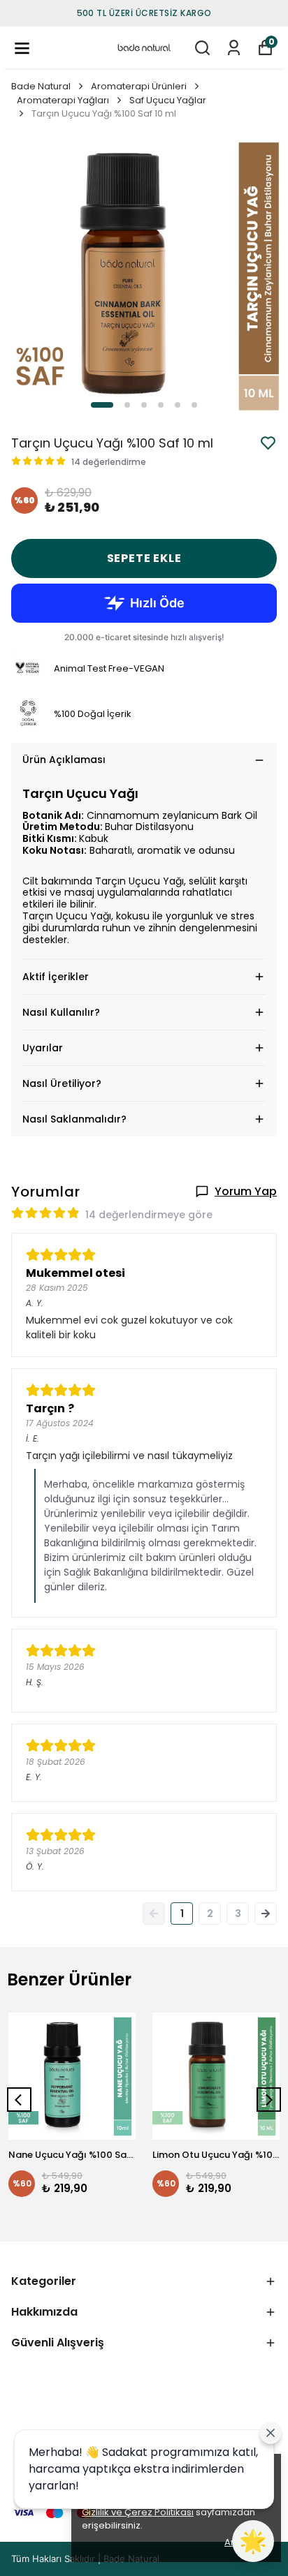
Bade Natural (41, 86)
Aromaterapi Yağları (63, 100)
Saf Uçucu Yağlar (168, 100)
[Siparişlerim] (234, 48)
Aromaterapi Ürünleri (139, 86)
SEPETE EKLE (144, 558)
